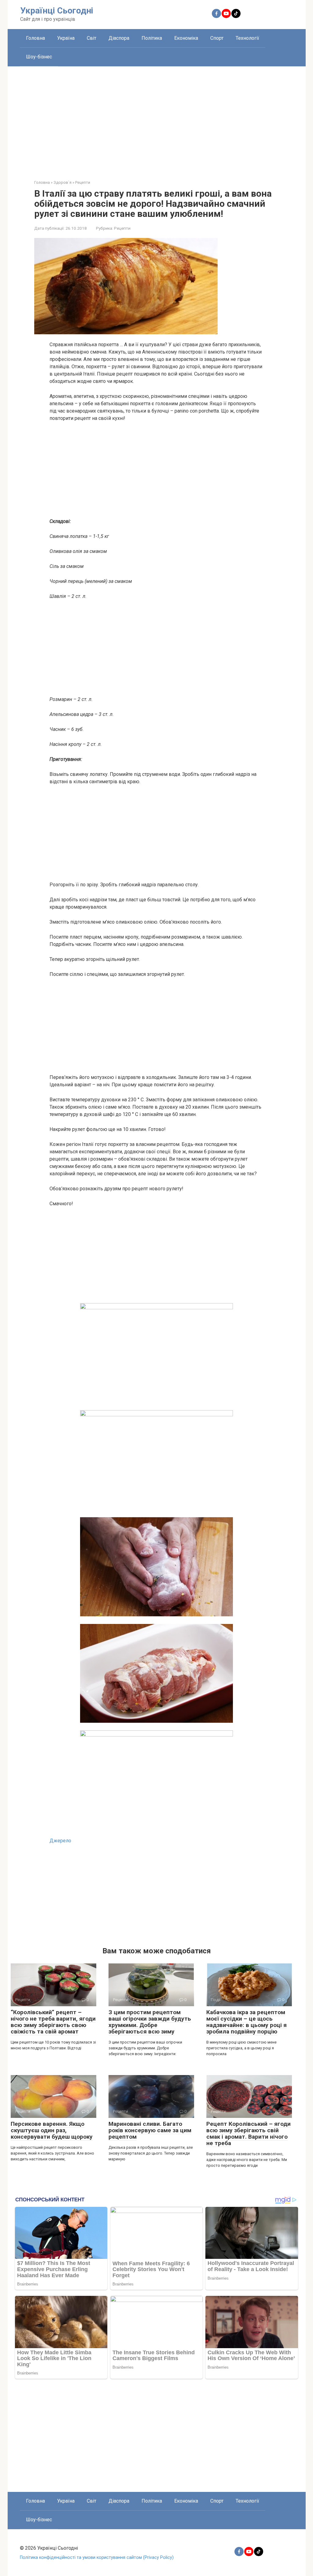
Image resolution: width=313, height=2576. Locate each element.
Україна (66, 38)
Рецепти (122, 228)
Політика (152, 38)
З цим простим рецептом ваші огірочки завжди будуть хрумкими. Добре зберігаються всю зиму (150, 2022)
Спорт (217, 38)
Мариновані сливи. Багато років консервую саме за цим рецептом (150, 2130)
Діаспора (119, 38)
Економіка (186, 38)
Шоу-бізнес (39, 57)
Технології (247, 38)
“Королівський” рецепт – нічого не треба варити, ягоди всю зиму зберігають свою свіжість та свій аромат (53, 2022)
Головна (35, 38)
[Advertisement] (157, 118)
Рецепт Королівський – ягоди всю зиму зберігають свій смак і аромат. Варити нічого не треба (249, 2133)
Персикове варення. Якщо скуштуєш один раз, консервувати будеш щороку (52, 2130)
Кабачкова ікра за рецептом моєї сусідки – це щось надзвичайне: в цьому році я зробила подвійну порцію (247, 2022)
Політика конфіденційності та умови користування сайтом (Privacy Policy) (97, 2557)
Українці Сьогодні (57, 11)
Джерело (60, 1841)
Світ (92, 38)
